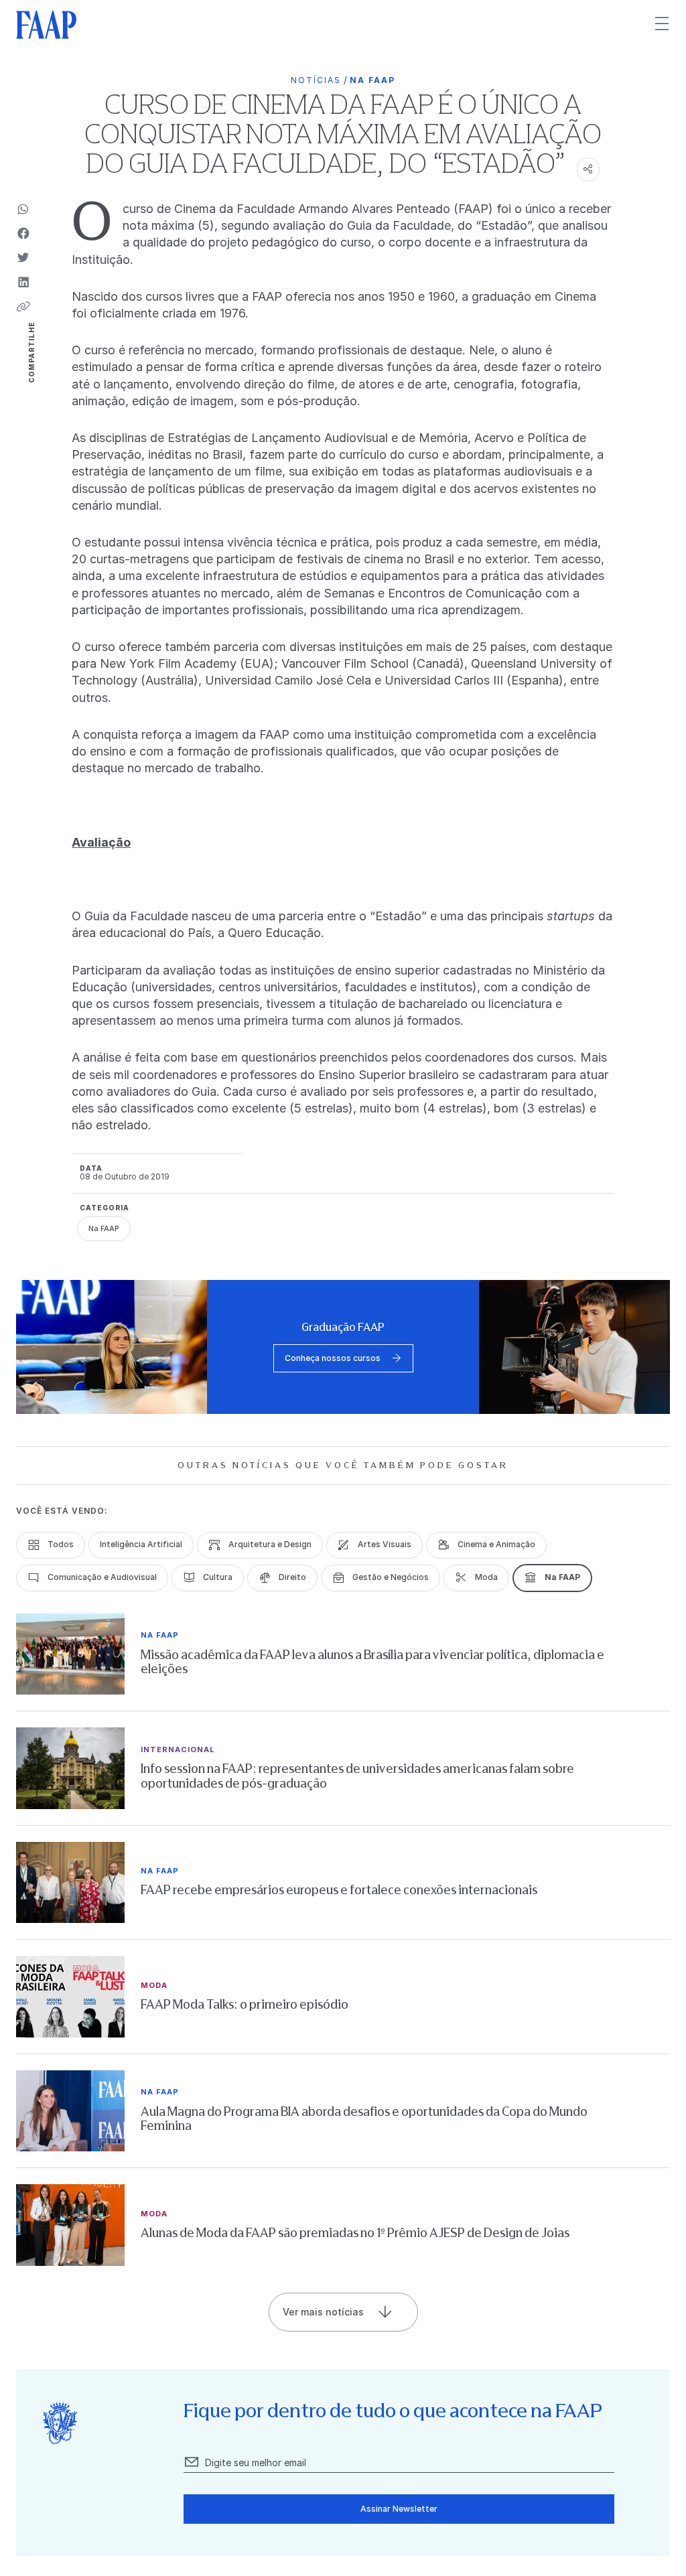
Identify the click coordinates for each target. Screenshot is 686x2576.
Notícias (316, 80)
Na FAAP (372, 80)
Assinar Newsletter (399, 2509)
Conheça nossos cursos (333, 1358)
